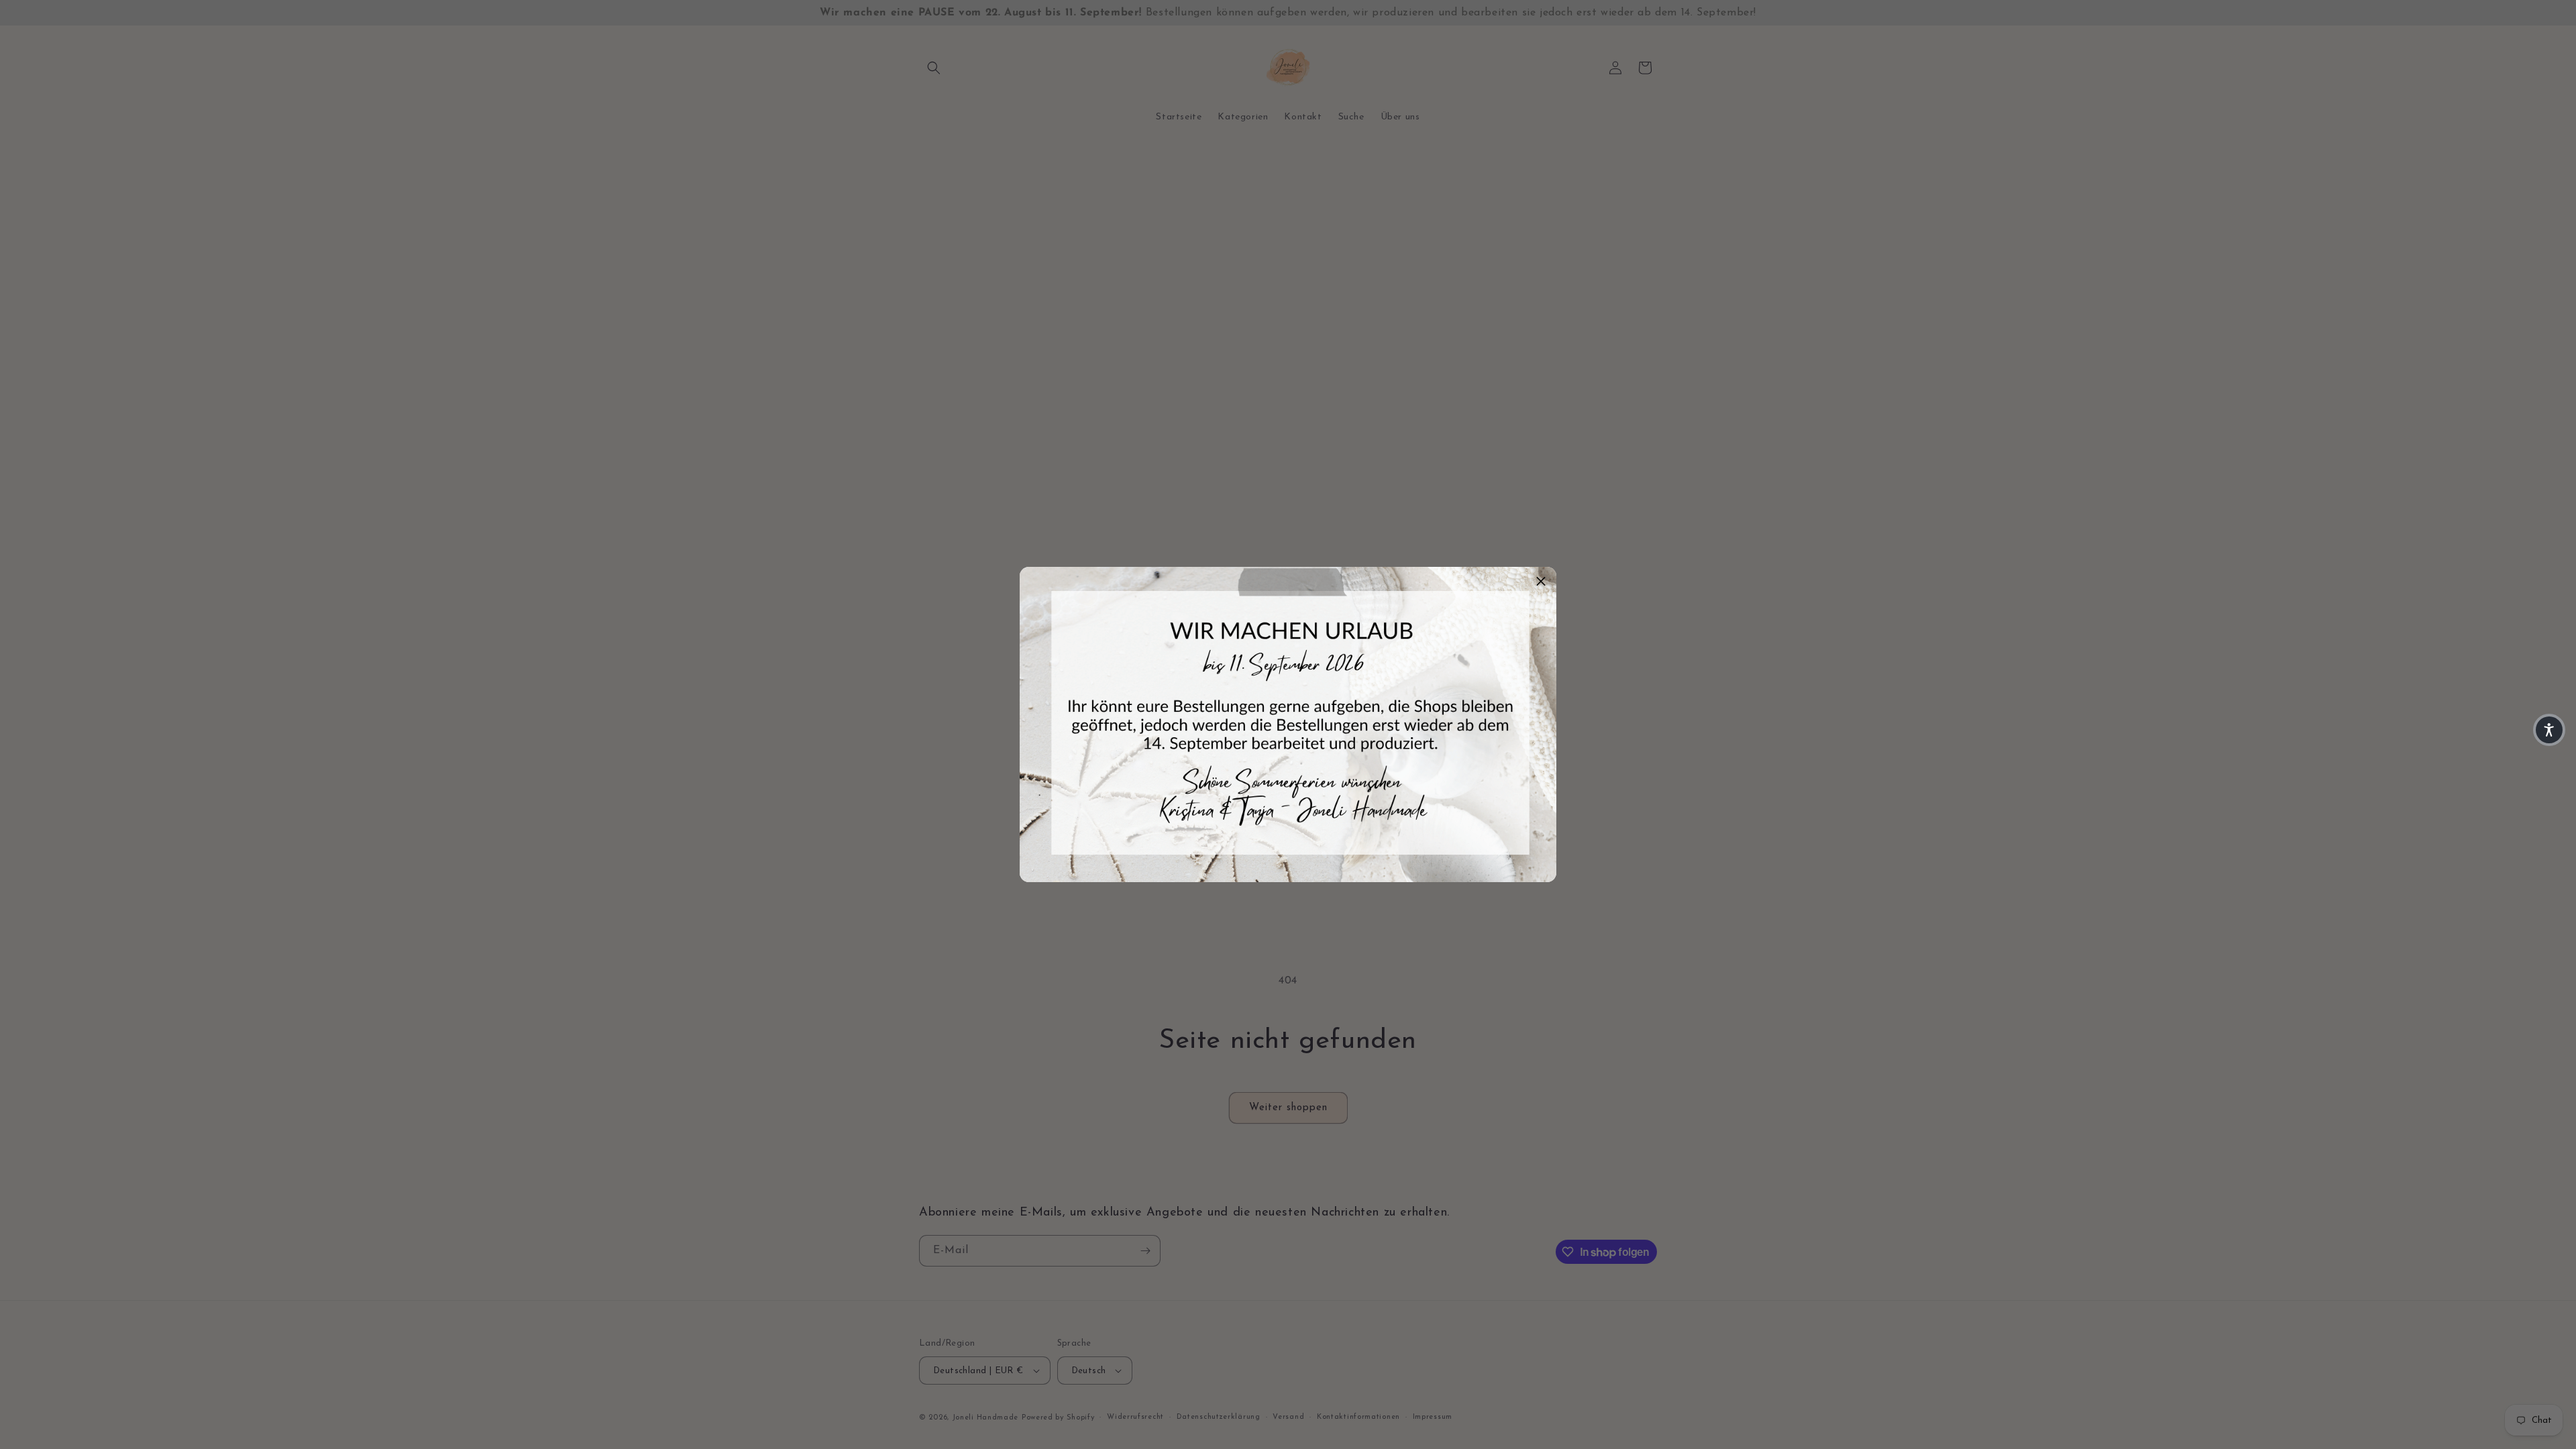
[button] (2549, 730)
